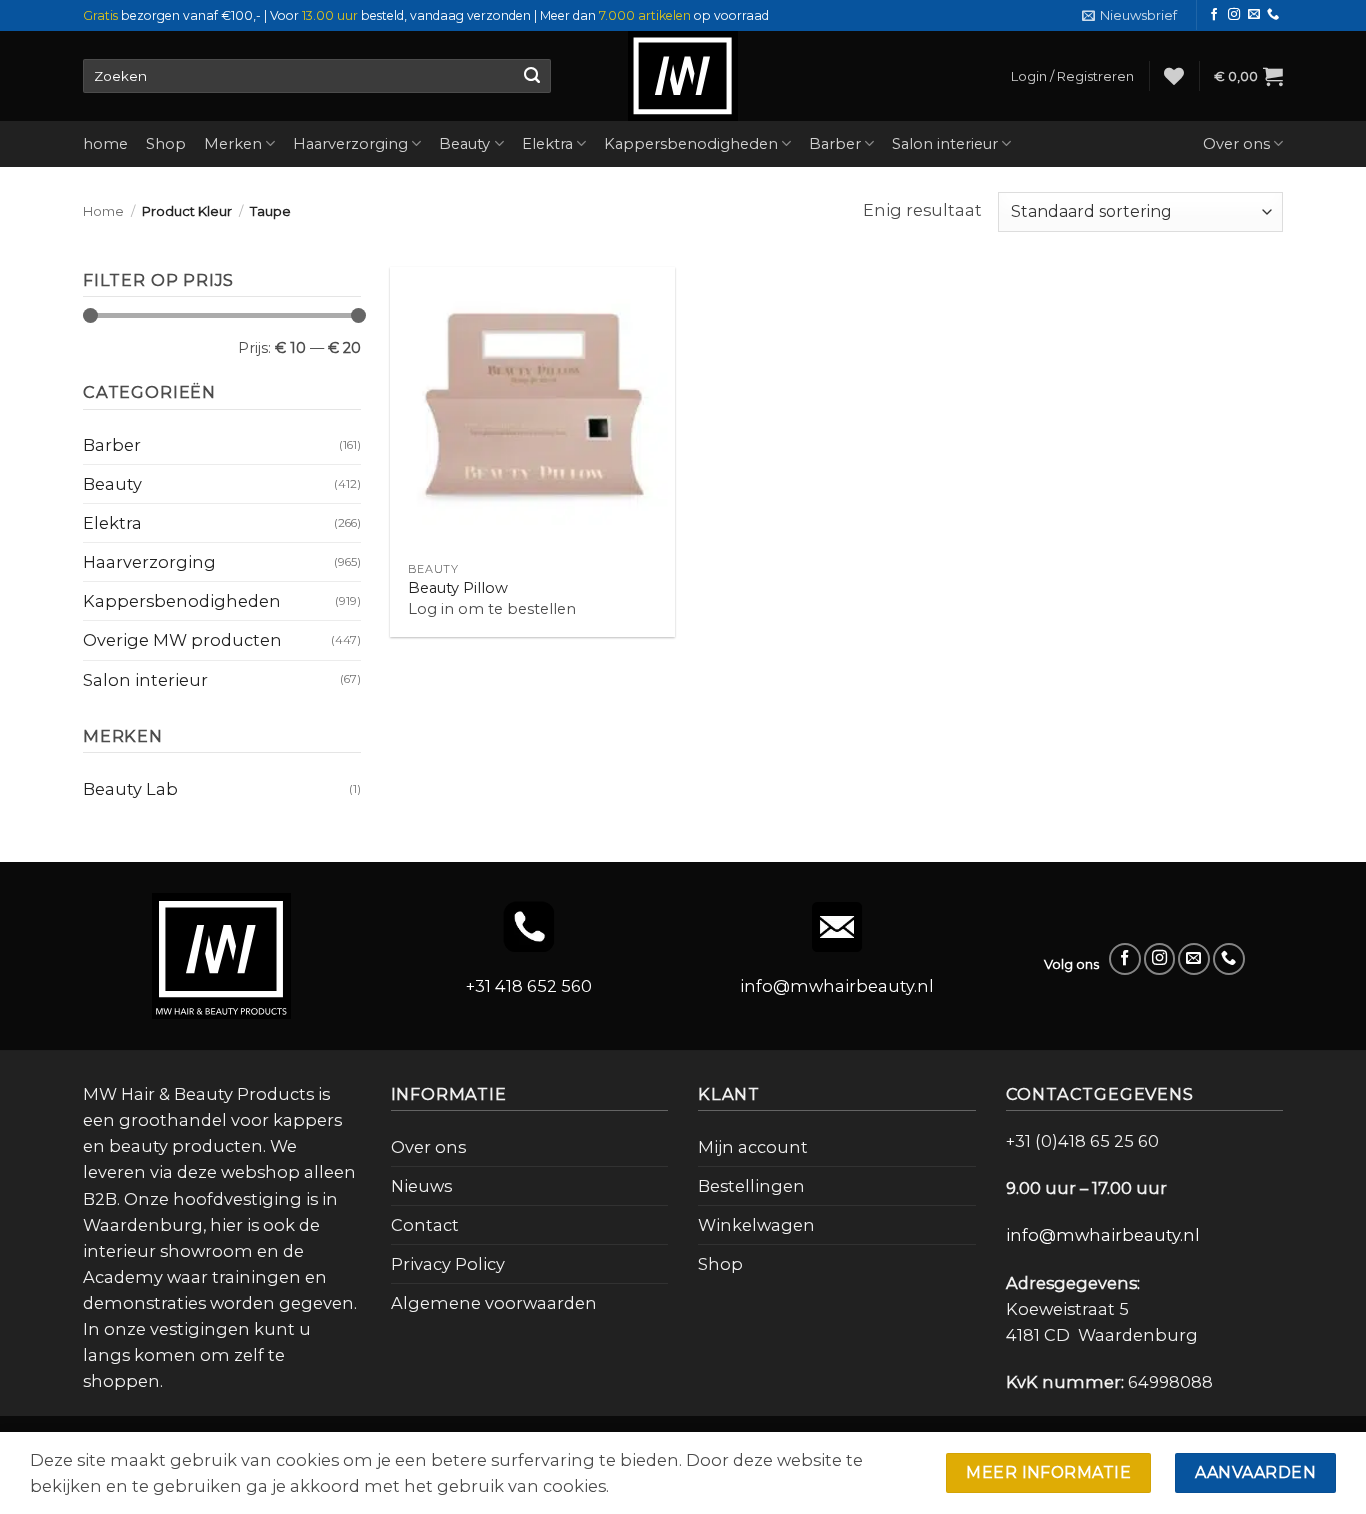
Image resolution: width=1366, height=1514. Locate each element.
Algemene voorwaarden (494, 1303)
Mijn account (753, 1147)
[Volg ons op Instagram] (1234, 15)
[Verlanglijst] (1174, 76)
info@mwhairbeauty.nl (837, 986)
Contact (425, 1225)
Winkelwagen (756, 1225)
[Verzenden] (531, 76)
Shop (166, 144)
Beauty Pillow (458, 588)
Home (103, 211)
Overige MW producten (182, 640)
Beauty (464, 144)
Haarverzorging (350, 144)
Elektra (547, 144)
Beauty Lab (130, 789)
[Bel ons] (1273, 15)
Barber (835, 144)
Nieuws (421, 1186)
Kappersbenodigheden (691, 144)
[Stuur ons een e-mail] (1254, 15)
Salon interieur (945, 144)
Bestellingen (751, 1186)
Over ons (1236, 144)
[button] (1129, 15)
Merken (233, 144)
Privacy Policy (448, 1264)
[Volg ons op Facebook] (1214, 15)
